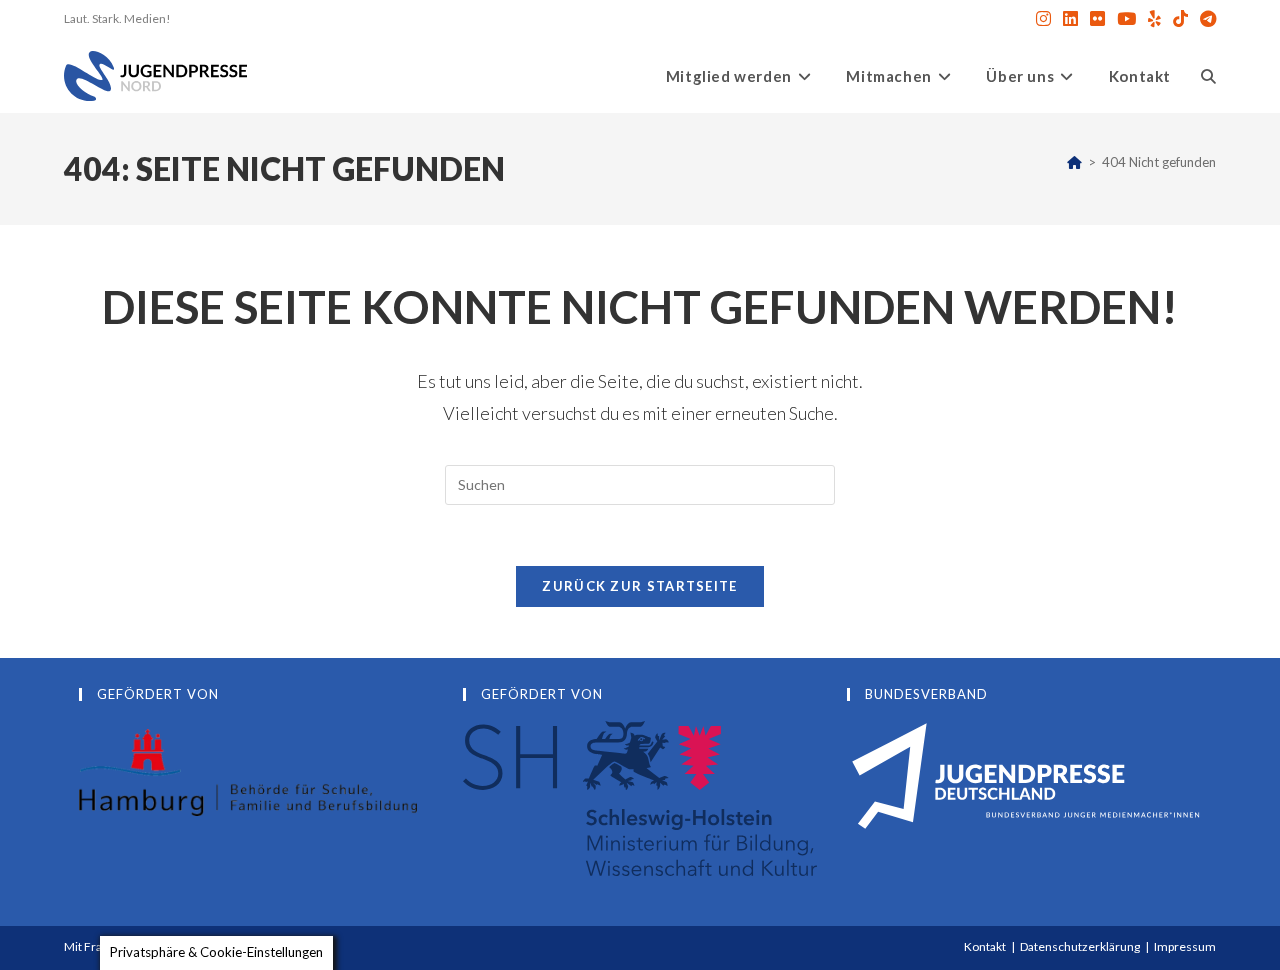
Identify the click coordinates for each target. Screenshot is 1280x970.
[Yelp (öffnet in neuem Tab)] (1154, 19)
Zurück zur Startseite (639, 586)
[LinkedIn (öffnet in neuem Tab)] (1070, 19)
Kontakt (985, 946)
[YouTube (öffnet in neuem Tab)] (1126, 19)
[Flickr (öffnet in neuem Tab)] (1097, 19)
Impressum (1185, 946)
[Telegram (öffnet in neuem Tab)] (1205, 19)
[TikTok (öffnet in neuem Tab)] (1180, 19)
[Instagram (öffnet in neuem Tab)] (1043, 19)
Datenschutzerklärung (1080, 946)
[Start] (1074, 162)
